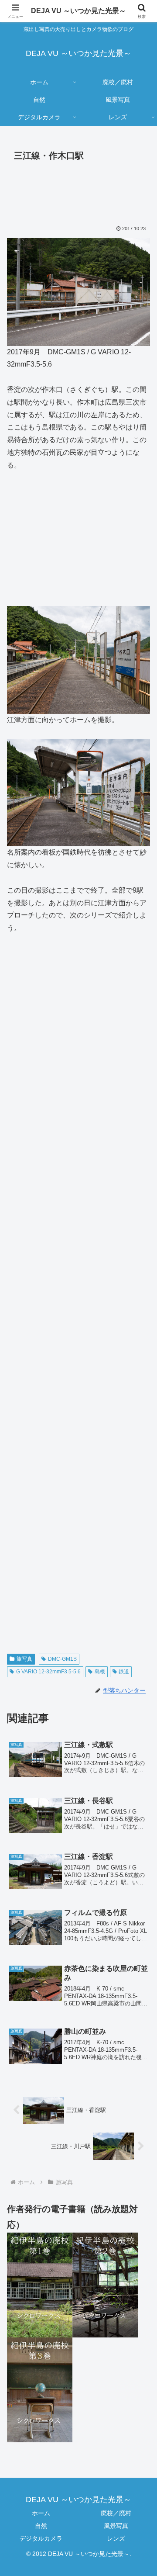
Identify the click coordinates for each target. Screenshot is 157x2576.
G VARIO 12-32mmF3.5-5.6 (48, 1672)
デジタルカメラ (41, 2538)
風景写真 (116, 2526)
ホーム (41, 2513)
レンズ (116, 2538)
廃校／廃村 (116, 2513)
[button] (140, 1636)
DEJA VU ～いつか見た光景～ (78, 11)
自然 (41, 2526)
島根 (100, 1672)
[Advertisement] (78, 191)
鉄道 (124, 1672)
